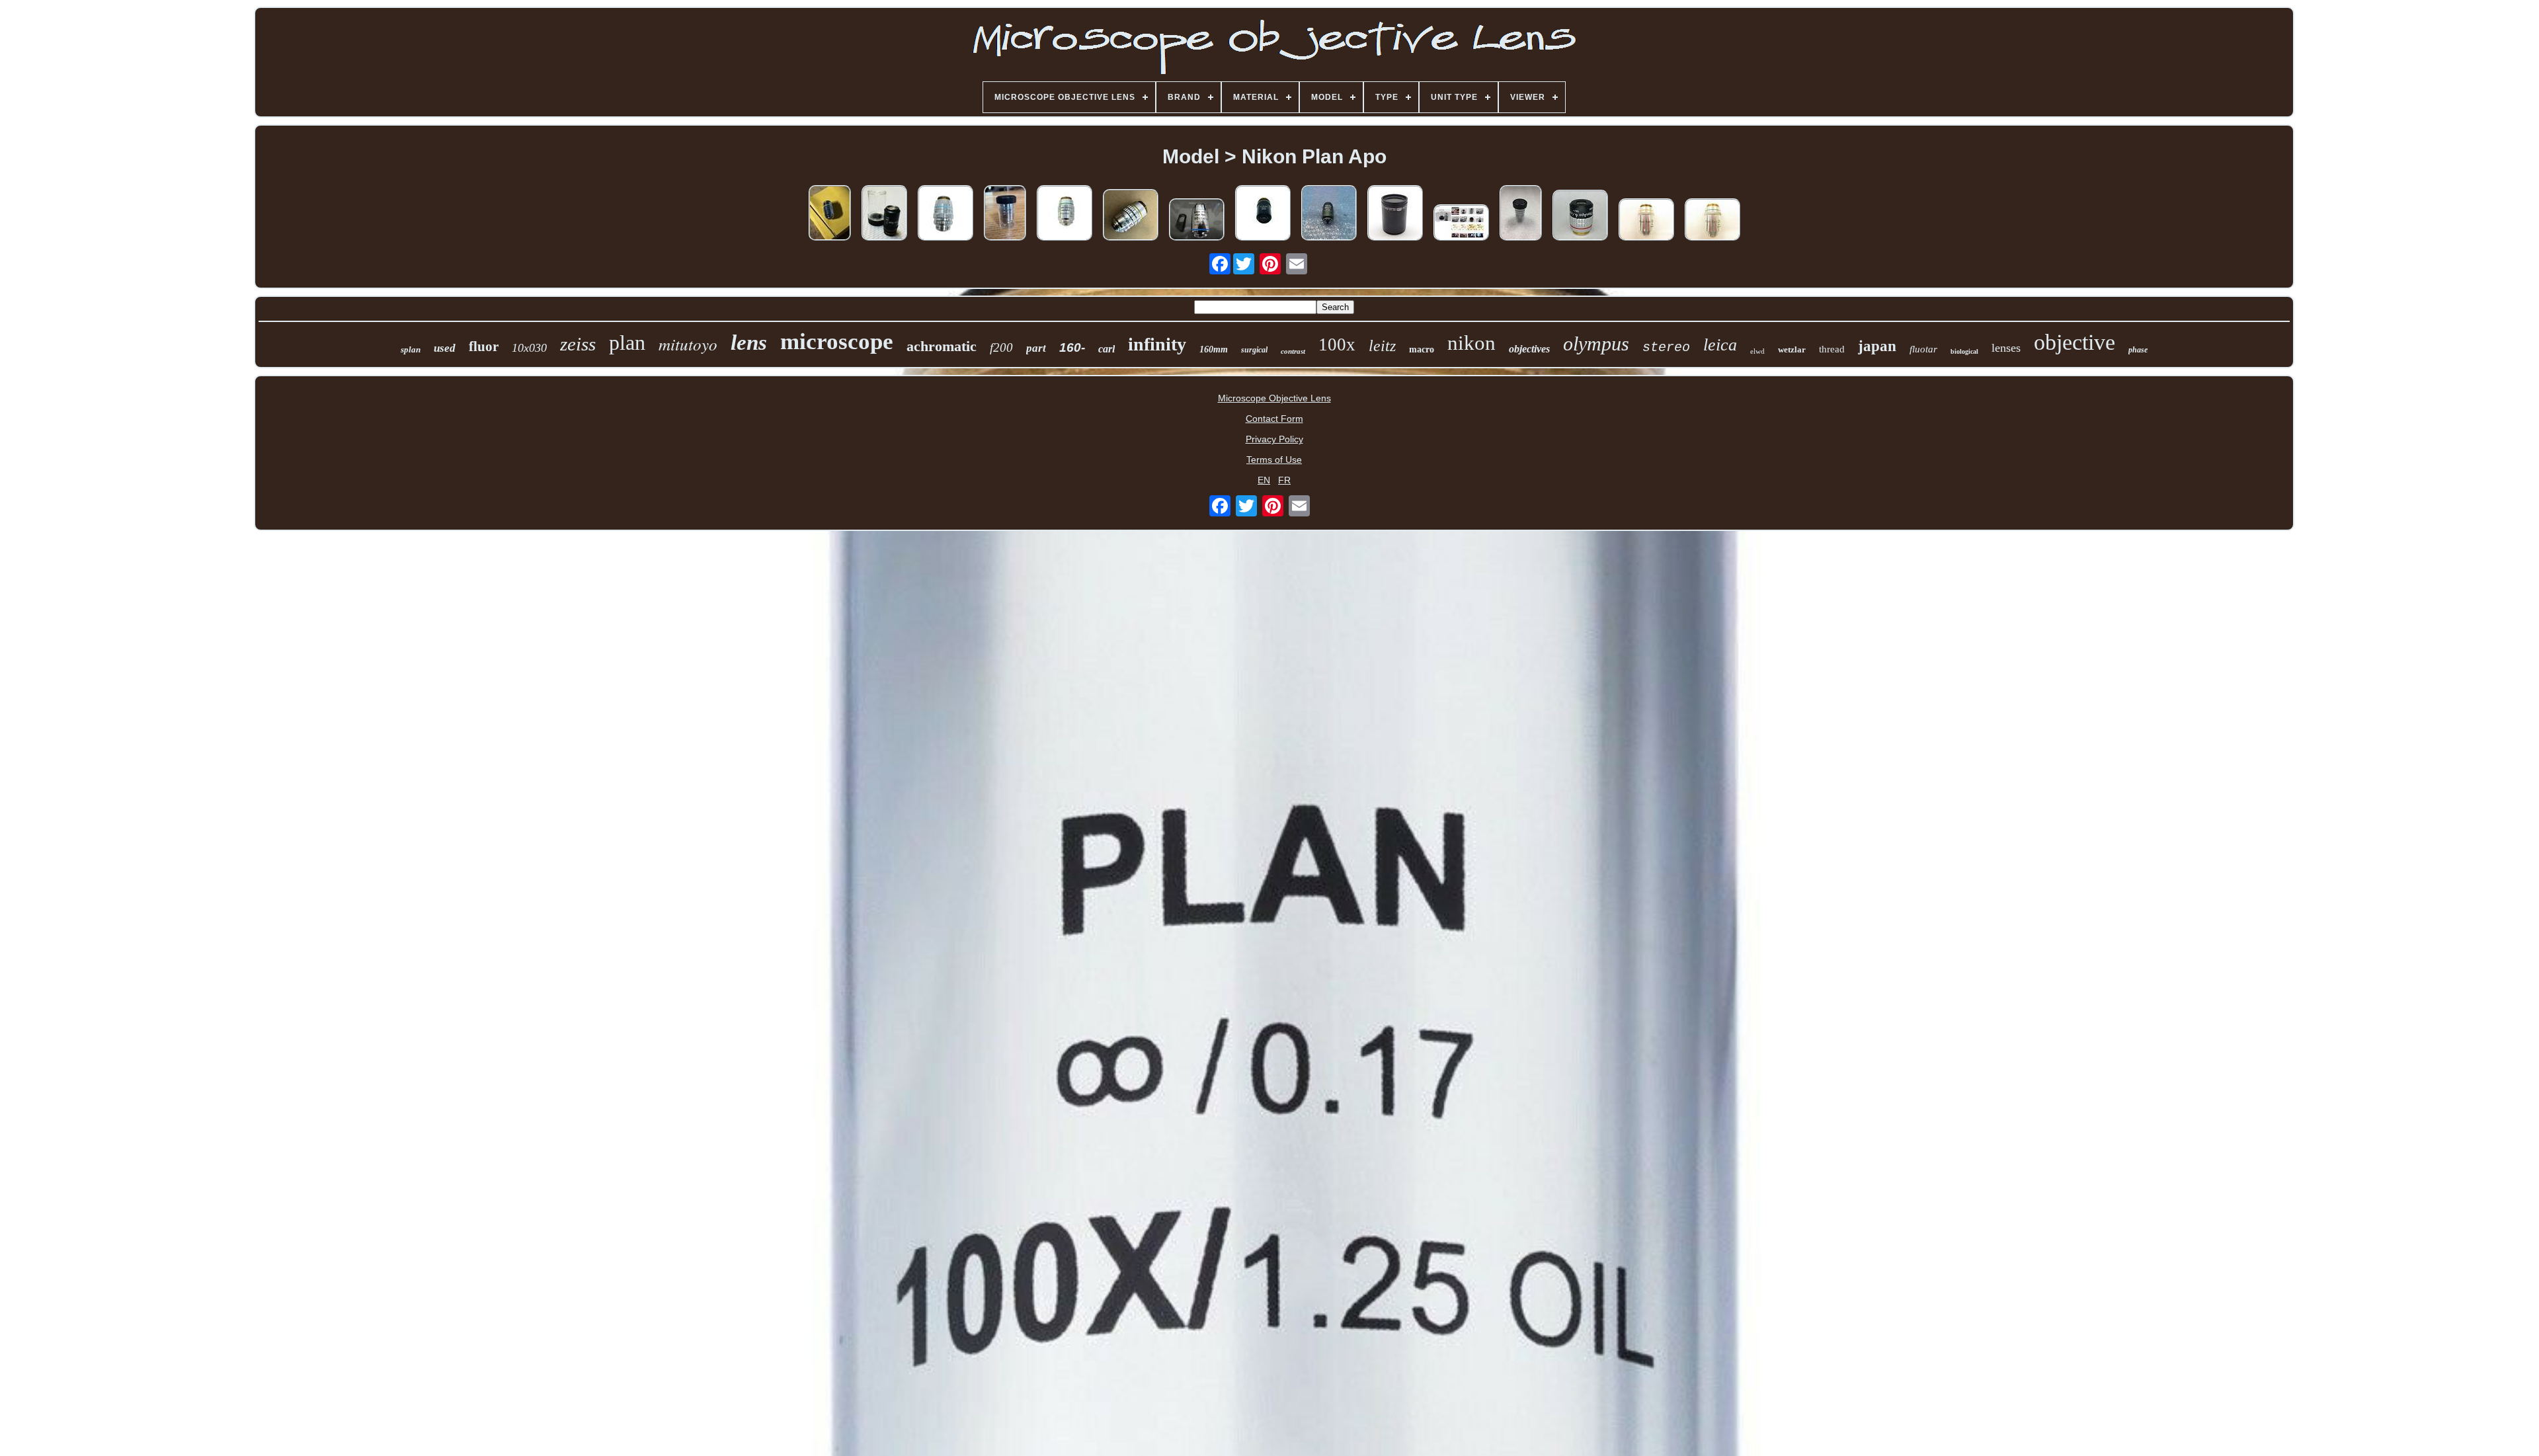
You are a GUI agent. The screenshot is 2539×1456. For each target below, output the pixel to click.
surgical (1254, 350)
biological (1964, 351)
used (445, 348)
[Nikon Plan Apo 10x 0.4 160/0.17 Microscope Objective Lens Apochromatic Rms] (1646, 221)
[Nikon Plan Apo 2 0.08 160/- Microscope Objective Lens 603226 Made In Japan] (1263, 214)
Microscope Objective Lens (1274, 398)
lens (749, 343)
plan (627, 343)
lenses (2006, 348)
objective (2075, 342)
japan (1877, 346)
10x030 (529, 348)
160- (1072, 347)
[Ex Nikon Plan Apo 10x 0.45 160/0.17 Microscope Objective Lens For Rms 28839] (1461, 223)
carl (1107, 349)
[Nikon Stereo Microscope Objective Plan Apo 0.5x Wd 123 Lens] (1395, 214)
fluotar (1923, 349)
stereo (1666, 347)
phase (2138, 350)
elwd (1757, 351)
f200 (1001, 347)
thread (1832, 349)
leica (1720, 345)
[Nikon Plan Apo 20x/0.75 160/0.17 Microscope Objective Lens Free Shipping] (1521, 214)
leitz (1382, 346)
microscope (837, 342)
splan (411, 349)
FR (1284, 480)
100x (1337, 344)
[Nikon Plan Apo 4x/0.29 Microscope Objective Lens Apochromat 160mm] (1580, 216)
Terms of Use (1274, 460)
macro (1422, 349)
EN (1264, 480)
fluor (484, 346)
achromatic (942, 346)
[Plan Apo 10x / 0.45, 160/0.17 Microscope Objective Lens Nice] (830, 214)
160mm (1214, 349)
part (1036, 348)
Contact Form (1274, 419)
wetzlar (1792, 349)
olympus (1596, 344)
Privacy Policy (1274, 439)
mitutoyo (688, 344)
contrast (1293, 351)
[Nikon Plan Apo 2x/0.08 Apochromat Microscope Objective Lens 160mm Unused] (884, 214)
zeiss (578, 344)
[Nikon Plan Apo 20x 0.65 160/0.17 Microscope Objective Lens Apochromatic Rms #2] (1713, 221)
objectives (1529, 349)
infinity (1157, 344)
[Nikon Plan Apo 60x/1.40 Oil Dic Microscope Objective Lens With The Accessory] (1197, 221)
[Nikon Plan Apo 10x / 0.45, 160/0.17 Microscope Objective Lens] (1131, 216)
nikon (1471, 343)
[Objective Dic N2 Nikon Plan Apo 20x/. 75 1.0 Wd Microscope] (1329, 214)
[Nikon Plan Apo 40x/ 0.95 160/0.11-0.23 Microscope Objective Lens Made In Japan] (946, 214)
